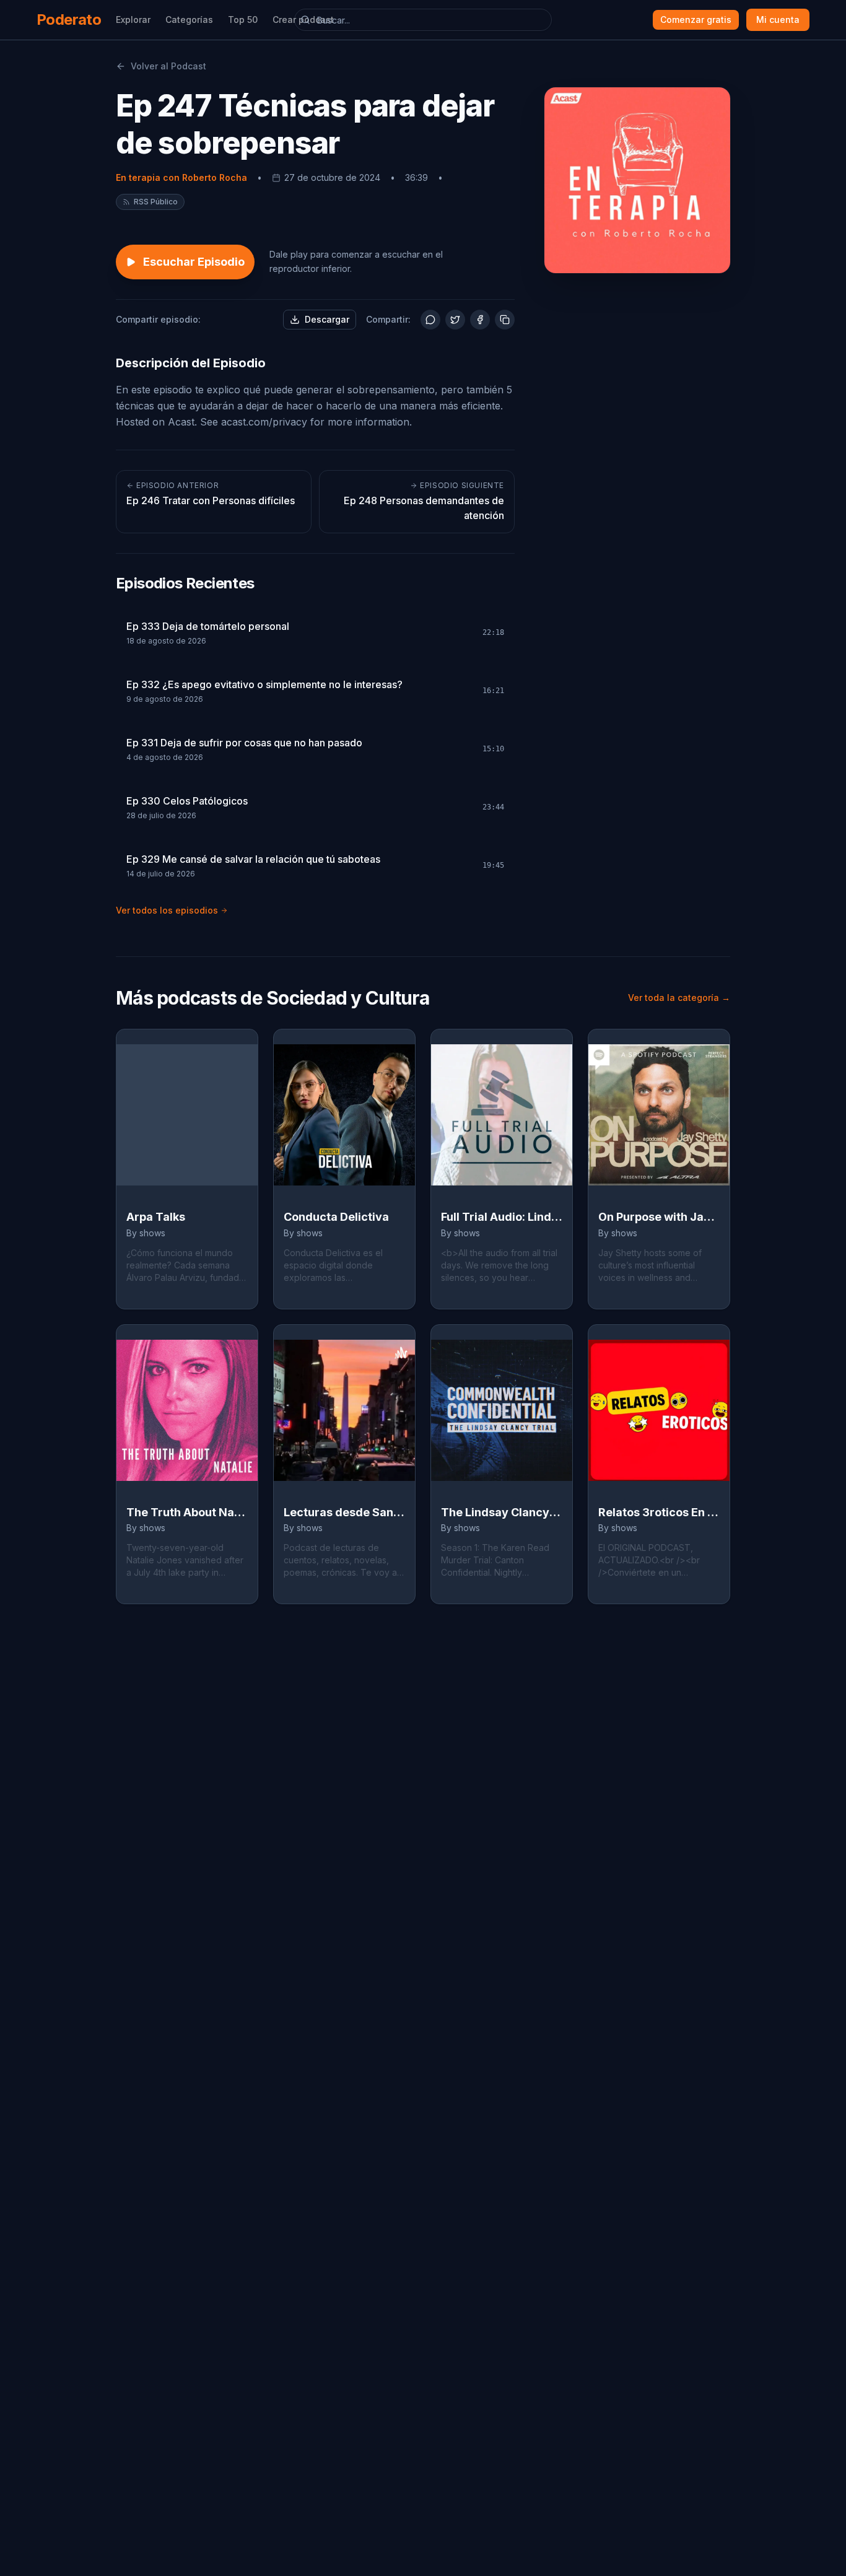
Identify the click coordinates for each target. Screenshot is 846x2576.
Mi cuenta (778, 20)
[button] (150, 202)
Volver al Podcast (168, 66)
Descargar (327, 319)
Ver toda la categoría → (679, 998)
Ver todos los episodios (167, 910)
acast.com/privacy (264, 422)
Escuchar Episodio (194, 262)
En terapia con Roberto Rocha (181, 177)
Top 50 (243, 20)
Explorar (133, 20)
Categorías (189, 20)
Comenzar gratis (696, 20)
